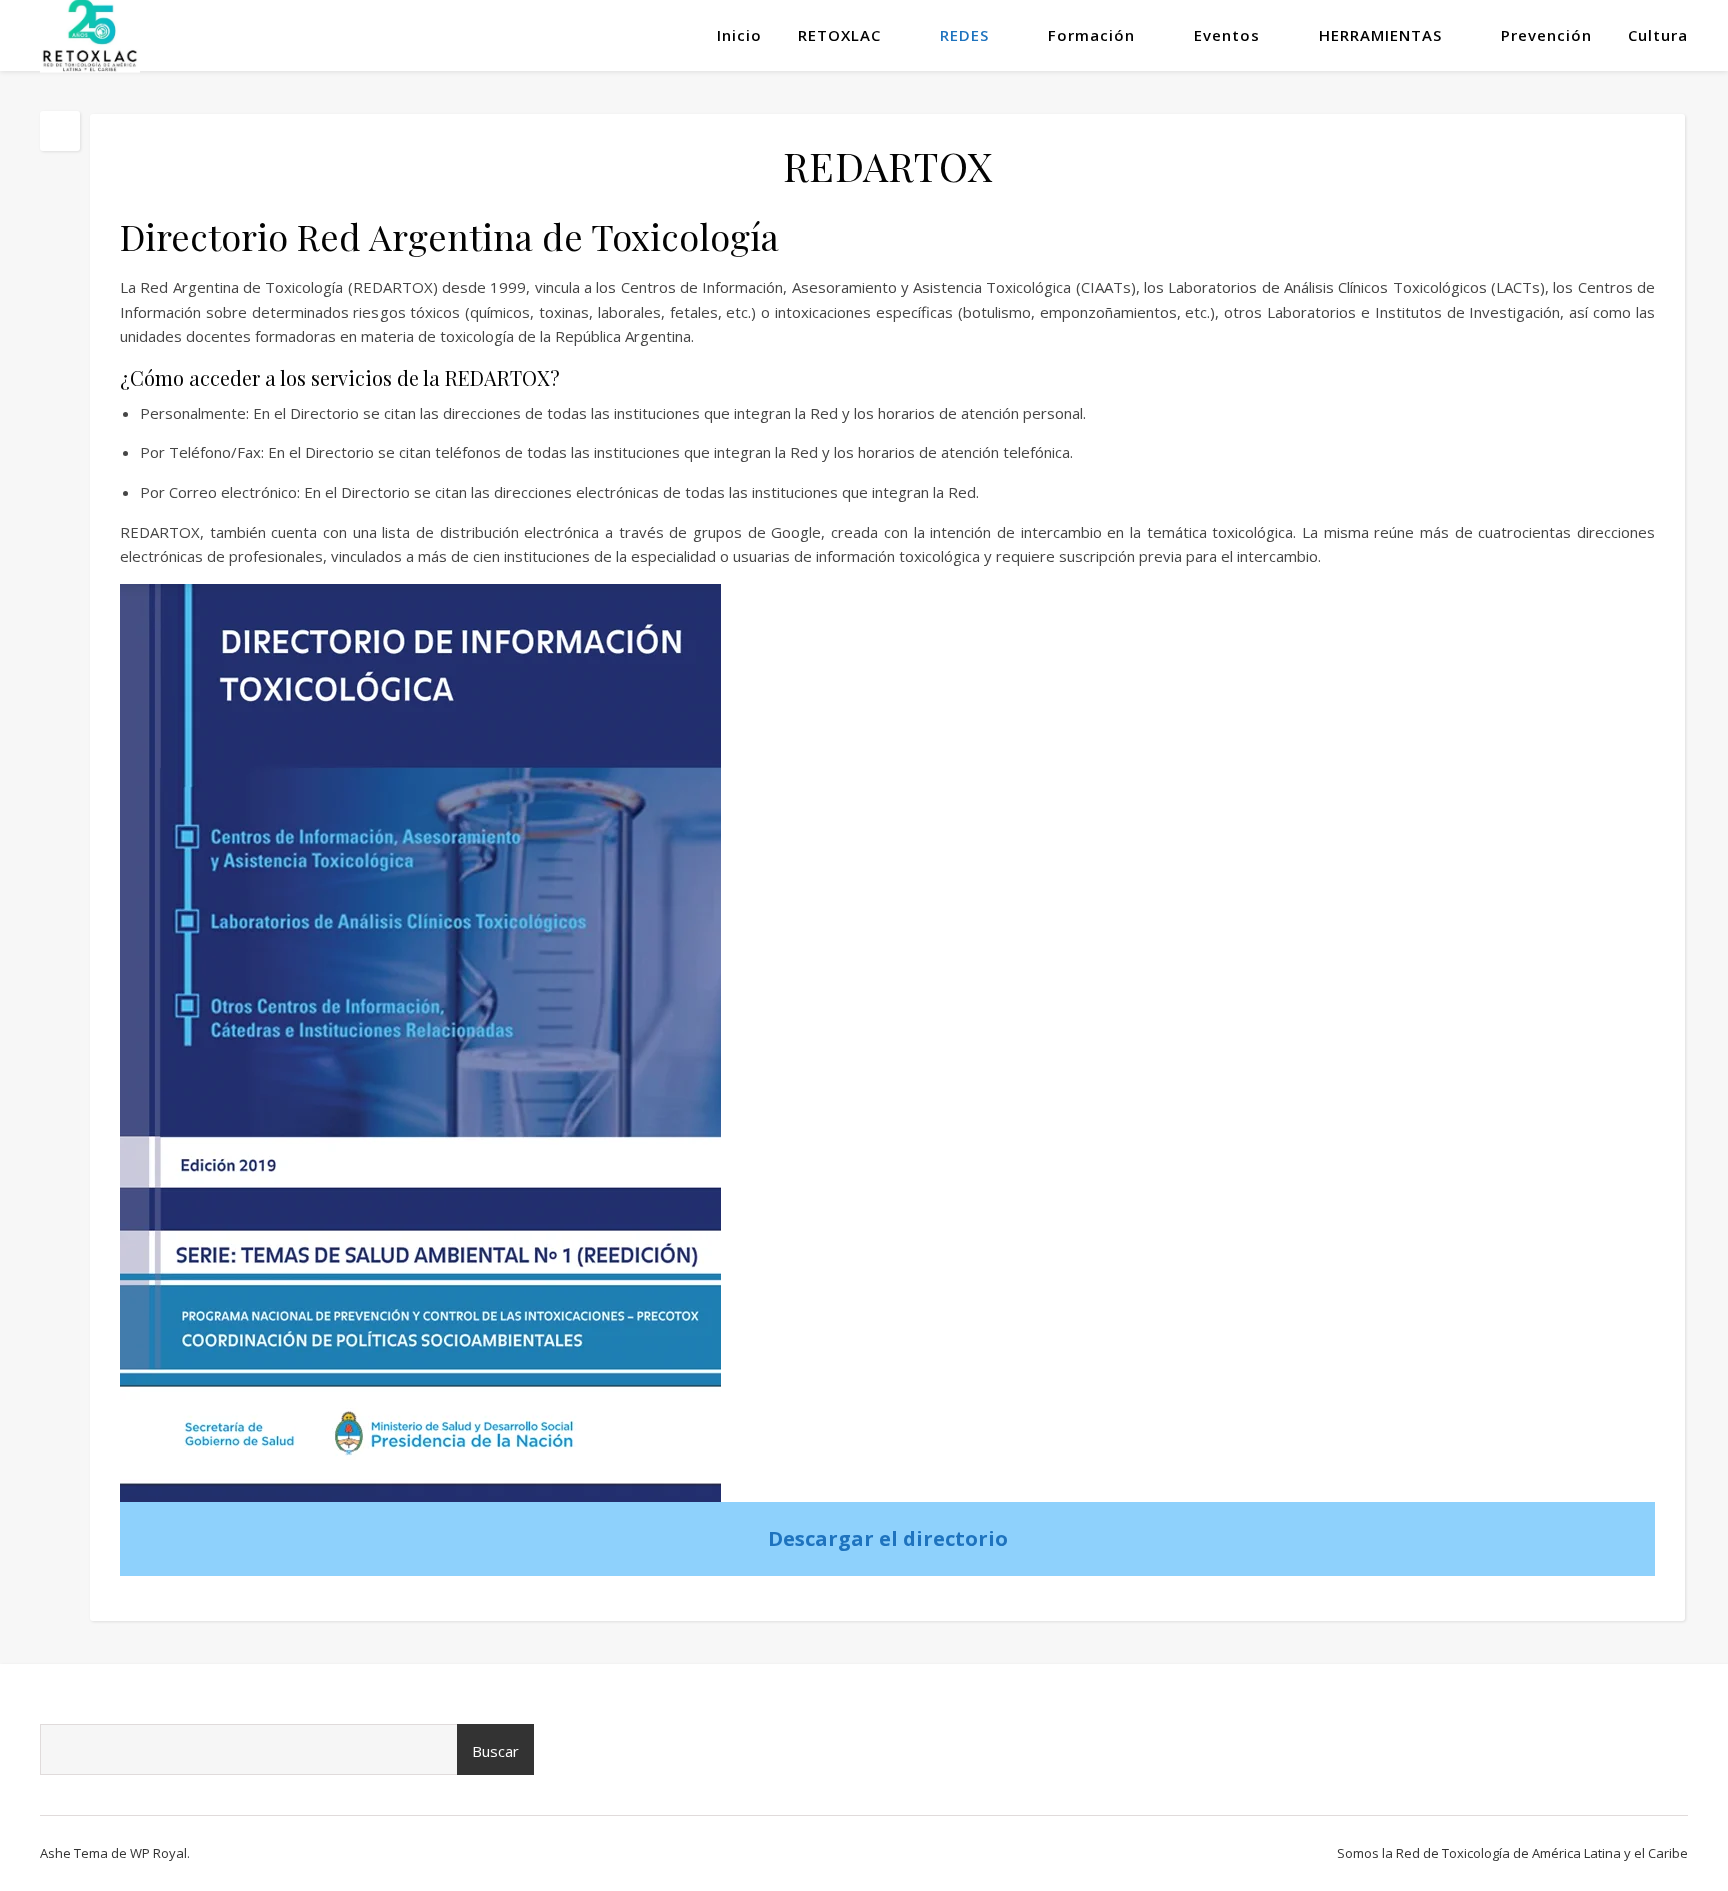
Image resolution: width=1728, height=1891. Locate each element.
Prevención (1546, 35)
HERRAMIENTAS (1380, 35)
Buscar (495, 1751)
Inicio (739, 35)
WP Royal (158, 1853)
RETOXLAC (839, 35)
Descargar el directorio (888, 1538)
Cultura (1658, 35)
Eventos (1227, 35)
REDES (964, 35)
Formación (1091, 35)
